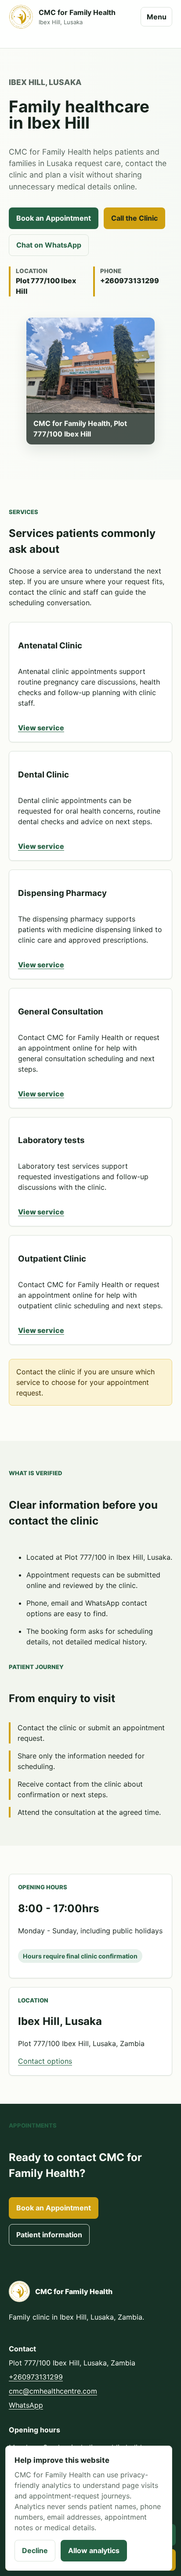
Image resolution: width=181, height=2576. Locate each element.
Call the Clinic (134, 218)
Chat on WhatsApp (49, 245)
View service (41, 728)
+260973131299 (36, 2377)
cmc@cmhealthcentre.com (53, 2391)
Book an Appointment (54, 218)
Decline (35, 2550)
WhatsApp (26, 2405)
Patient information (49, 2235)
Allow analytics (94, 2550)
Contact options (45, 2061)
